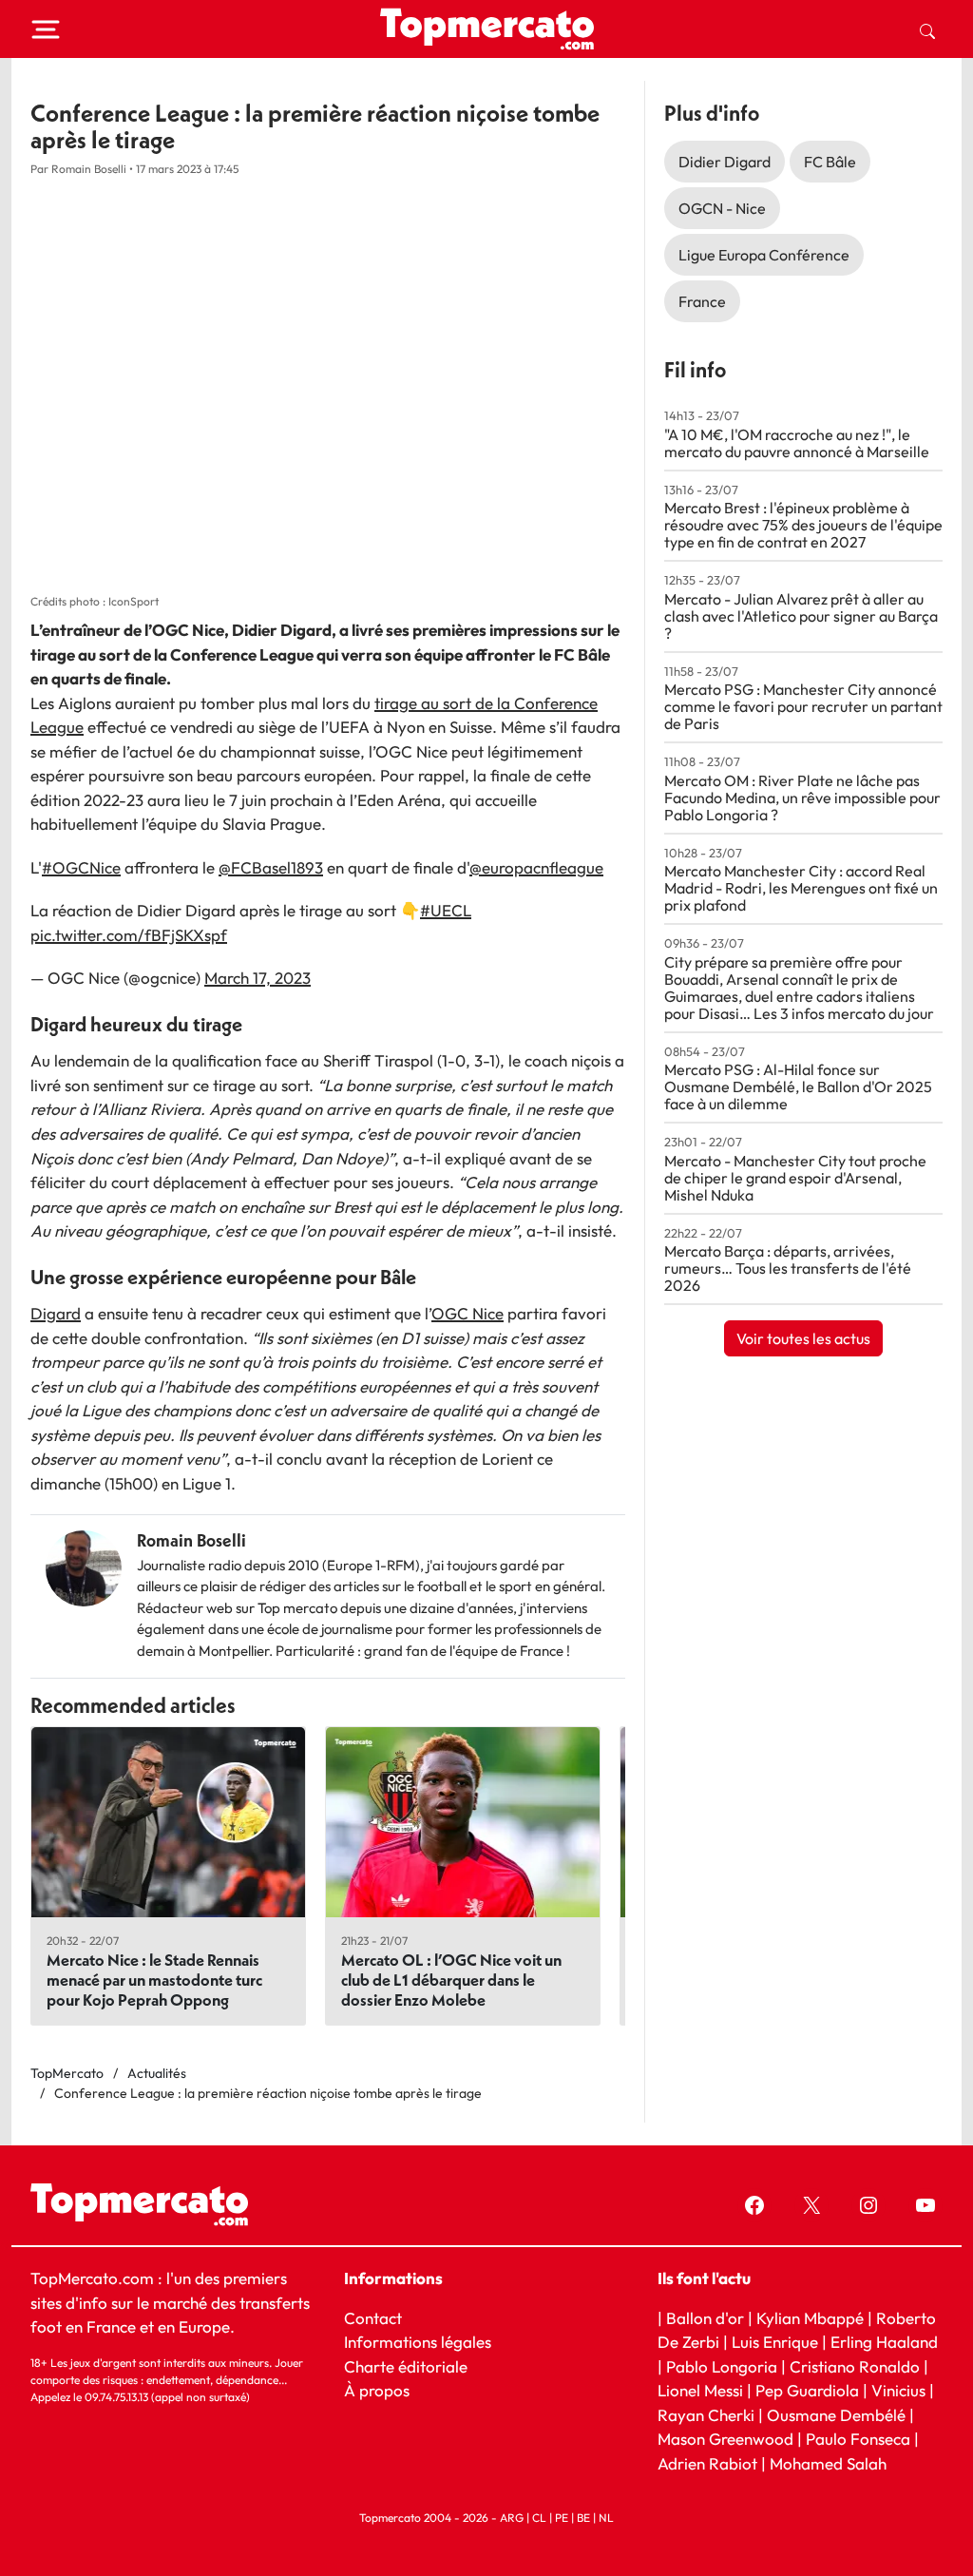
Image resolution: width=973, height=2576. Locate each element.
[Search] (927, 29)
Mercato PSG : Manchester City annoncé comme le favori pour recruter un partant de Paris (803, 706)
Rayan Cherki (706, 2414)
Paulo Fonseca (858, 2439)
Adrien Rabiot (707, 2462)
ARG (512, 2518)
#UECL (446, 910)
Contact (373, 2317)
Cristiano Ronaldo (855, 2365)
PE (562, 2518)
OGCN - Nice (722, 208)
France (702, 301)
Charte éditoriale (406, 2365)
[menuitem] (927, 29)
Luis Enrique (775, 2342)
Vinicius (898, 2390)
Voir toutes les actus (803, 1338)
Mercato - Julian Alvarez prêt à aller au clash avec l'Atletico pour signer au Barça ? (801, 616)
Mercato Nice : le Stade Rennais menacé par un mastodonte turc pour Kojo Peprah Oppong (154, 1980)
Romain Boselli (191, 1540)
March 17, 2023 (258, 978)
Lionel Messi (700, 2390)
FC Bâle (830, 162)
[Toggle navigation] (46, 29)
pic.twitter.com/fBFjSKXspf (129, 935)
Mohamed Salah (828, 2462)
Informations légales (418, 2342)
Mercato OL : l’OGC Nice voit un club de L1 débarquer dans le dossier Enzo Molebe (451, 1980)
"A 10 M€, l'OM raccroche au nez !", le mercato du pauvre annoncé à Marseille (797, 443)
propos (382, 2390)
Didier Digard (725, 162)
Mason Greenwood (727, 2439)
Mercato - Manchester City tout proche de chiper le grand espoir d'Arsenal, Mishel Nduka (795, 1178)
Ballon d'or (705, 2317)
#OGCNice (81, 867)
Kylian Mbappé (810, 2317)
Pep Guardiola (807, 2390)
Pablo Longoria (722, 2365)
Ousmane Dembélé (836, 2414)
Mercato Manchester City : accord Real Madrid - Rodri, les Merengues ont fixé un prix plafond (801, 888)
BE (583, 2518)
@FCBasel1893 (271, 867)
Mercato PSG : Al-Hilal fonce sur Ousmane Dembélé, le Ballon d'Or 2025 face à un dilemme (798, 1086)
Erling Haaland (884, 2342)
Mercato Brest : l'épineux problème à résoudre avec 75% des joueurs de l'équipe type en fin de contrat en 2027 (803, 525)
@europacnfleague (536, 867)
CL (539, 2518)
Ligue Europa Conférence (764, 255)
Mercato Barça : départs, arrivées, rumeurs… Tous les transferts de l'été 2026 (788, 1268)
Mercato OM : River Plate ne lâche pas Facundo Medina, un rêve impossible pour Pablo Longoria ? (802, 798)
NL (606, 2518)
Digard (56, 1313)
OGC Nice (467, 1313)
